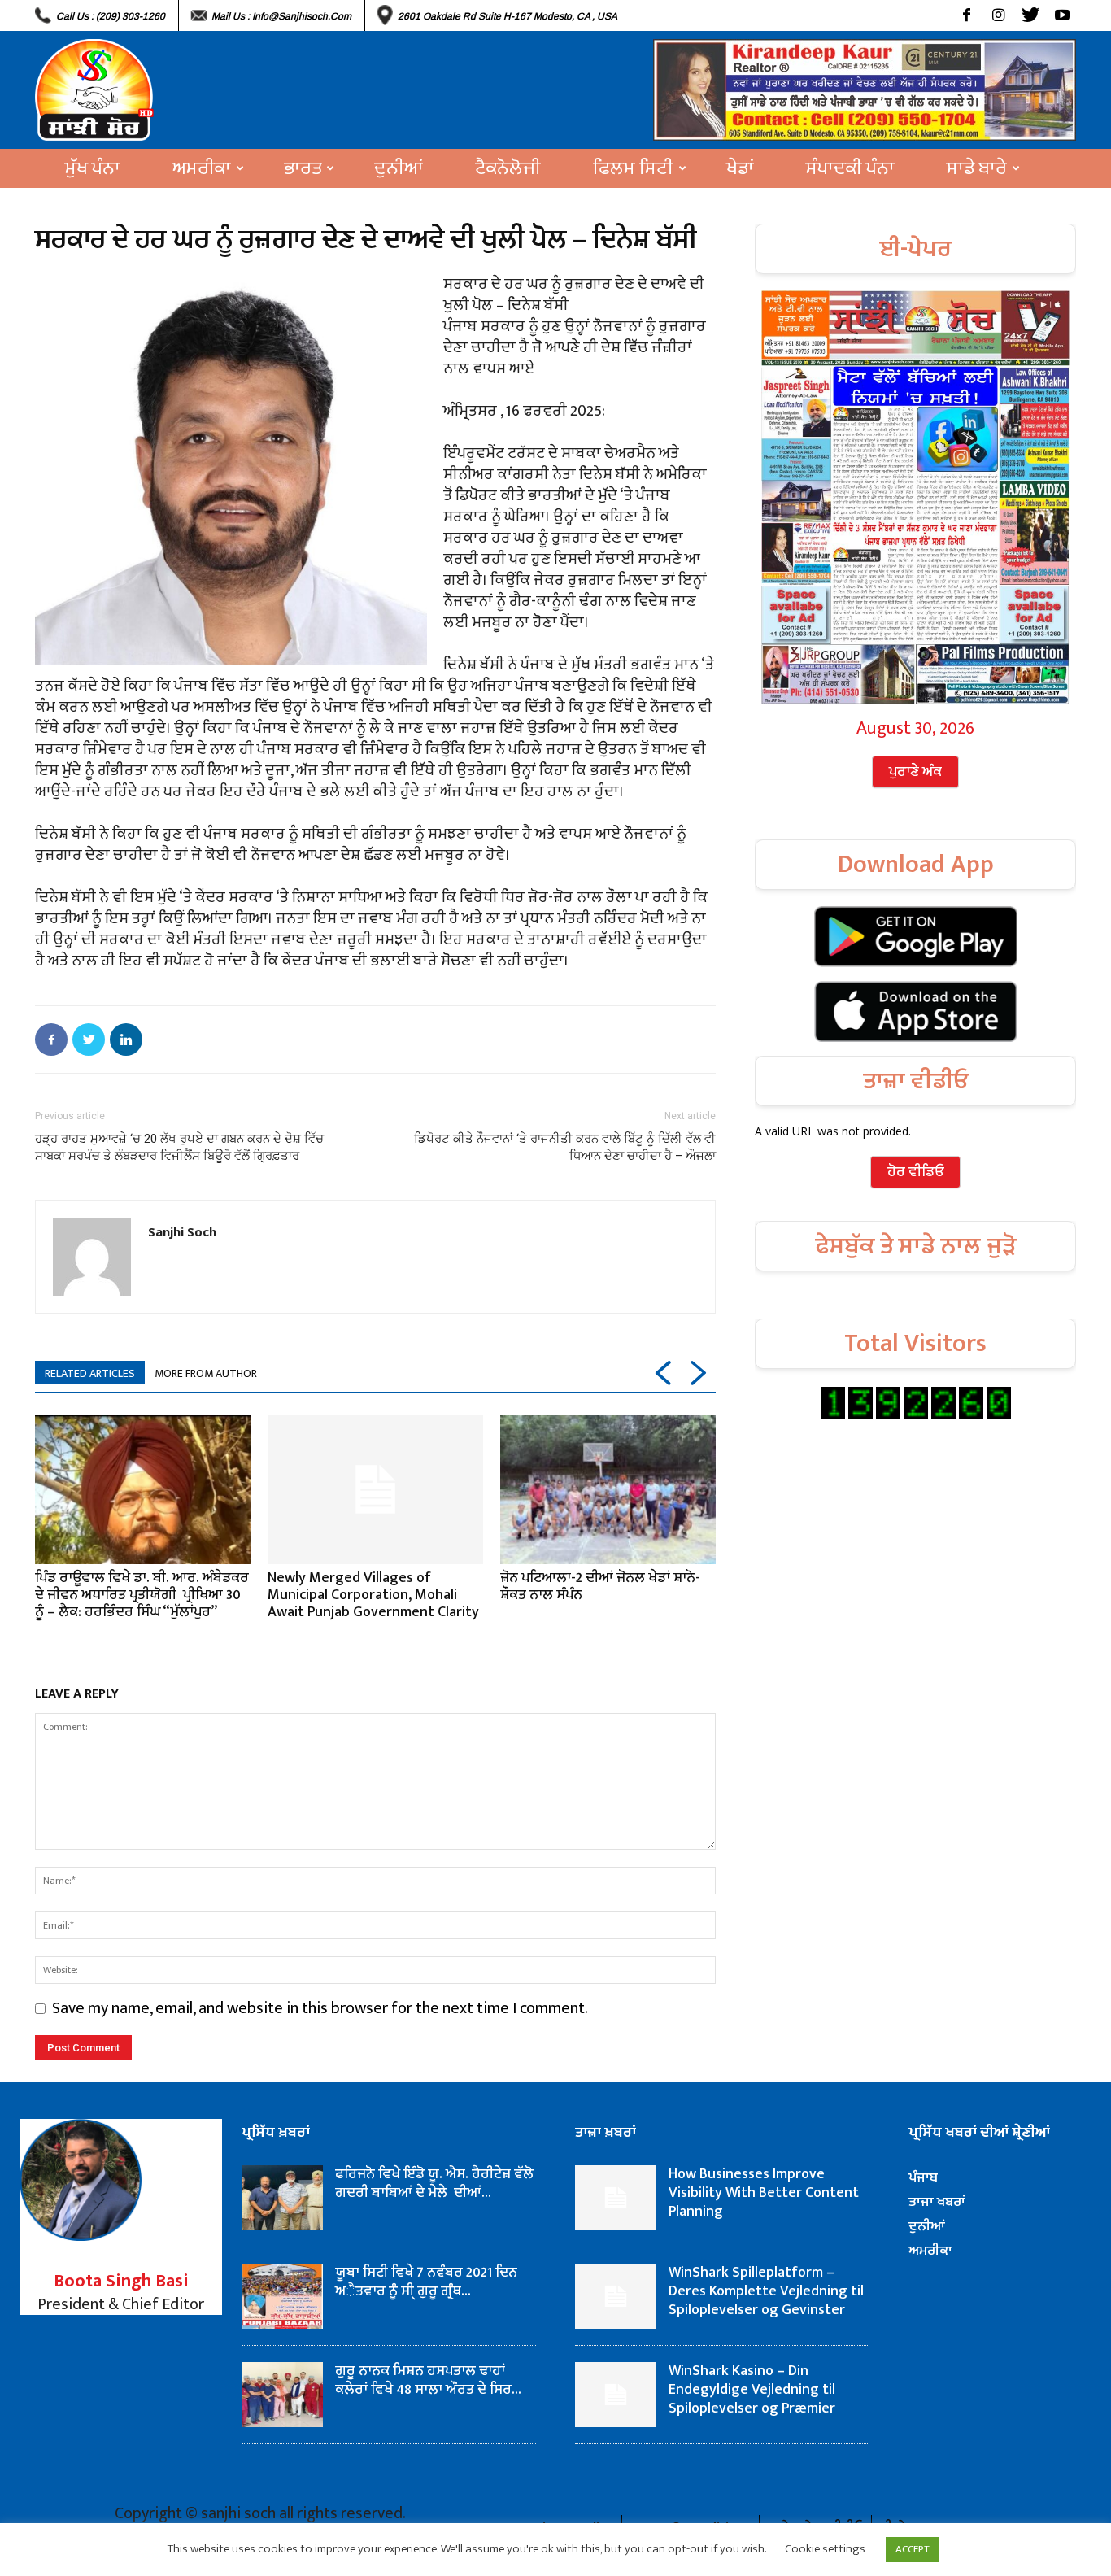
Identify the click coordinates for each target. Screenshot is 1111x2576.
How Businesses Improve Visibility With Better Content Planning (764, 2193)
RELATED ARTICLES (90, 1373)
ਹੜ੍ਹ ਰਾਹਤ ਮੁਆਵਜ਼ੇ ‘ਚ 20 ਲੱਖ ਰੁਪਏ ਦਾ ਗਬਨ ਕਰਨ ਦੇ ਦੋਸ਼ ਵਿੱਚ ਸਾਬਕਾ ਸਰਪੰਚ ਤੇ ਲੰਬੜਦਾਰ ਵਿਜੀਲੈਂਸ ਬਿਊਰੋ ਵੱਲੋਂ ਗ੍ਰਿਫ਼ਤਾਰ (179, 1147)
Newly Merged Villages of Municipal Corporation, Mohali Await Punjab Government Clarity (373, 1595)
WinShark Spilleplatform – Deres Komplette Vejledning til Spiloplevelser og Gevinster (766, 2291)
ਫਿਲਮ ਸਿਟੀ (633, 168)
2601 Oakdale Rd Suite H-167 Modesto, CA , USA (508, 16)
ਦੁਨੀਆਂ (399, 168)
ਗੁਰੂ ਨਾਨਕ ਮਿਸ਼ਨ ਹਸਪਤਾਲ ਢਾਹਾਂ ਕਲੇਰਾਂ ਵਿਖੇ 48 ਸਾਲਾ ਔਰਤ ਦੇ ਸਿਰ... (428, 2380)
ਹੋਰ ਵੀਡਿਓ (915, 1172)
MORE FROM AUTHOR (206, 1373)
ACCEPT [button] (913, 2549)
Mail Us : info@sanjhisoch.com (281, 16)
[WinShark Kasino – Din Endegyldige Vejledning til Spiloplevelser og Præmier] (616, 2395)
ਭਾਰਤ (303, 168)
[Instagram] (998, 15)
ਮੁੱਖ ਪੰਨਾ (93, 168)
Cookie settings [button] (825, 2549)
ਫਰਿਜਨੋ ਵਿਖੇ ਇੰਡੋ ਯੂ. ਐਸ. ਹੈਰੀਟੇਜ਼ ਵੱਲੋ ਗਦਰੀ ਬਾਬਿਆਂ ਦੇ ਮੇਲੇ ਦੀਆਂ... (434, 2184)
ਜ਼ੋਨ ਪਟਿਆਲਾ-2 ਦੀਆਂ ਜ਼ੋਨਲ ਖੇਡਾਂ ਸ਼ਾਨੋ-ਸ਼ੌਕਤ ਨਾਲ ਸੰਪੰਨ (600, 1587)
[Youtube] (1062, 15)
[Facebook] (967, 15)
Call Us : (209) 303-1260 (111, 16)
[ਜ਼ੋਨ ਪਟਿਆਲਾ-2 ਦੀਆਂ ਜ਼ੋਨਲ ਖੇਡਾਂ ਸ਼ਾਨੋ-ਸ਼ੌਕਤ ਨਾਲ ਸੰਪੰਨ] (608, 1489)
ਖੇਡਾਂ (740, 168)
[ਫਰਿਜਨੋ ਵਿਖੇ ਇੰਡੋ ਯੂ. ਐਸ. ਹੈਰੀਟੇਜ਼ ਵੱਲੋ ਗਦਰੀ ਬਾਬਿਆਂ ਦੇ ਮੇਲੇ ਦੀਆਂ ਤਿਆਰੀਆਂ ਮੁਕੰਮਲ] (282, 2198)
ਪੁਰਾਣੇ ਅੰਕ (915, 772)
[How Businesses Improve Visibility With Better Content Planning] (616, 2198)
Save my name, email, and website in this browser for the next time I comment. (320, 2008)
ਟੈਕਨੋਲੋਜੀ (508, 168)
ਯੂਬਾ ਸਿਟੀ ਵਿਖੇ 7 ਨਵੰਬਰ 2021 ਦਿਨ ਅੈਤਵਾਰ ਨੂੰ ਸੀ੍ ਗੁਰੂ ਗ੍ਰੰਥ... (426, 2282)
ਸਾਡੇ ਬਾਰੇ (977, 168)
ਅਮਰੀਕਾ (202, 168)
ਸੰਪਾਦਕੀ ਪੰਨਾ (850, 168)
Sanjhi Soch (182, 1231)
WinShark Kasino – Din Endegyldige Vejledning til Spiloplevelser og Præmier (752, 2390)
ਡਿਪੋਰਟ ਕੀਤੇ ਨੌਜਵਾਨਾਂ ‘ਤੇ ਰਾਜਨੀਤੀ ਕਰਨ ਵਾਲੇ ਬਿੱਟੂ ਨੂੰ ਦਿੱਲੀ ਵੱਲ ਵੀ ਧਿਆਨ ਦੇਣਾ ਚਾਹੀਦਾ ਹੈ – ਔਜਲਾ (565, 1147)
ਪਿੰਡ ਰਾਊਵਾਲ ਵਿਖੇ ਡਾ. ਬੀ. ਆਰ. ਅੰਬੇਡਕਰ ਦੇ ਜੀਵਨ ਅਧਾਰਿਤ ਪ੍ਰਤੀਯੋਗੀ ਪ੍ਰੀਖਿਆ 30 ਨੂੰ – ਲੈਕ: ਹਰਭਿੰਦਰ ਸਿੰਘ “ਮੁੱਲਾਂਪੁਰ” (142, 1595)
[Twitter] (1030, 15)
